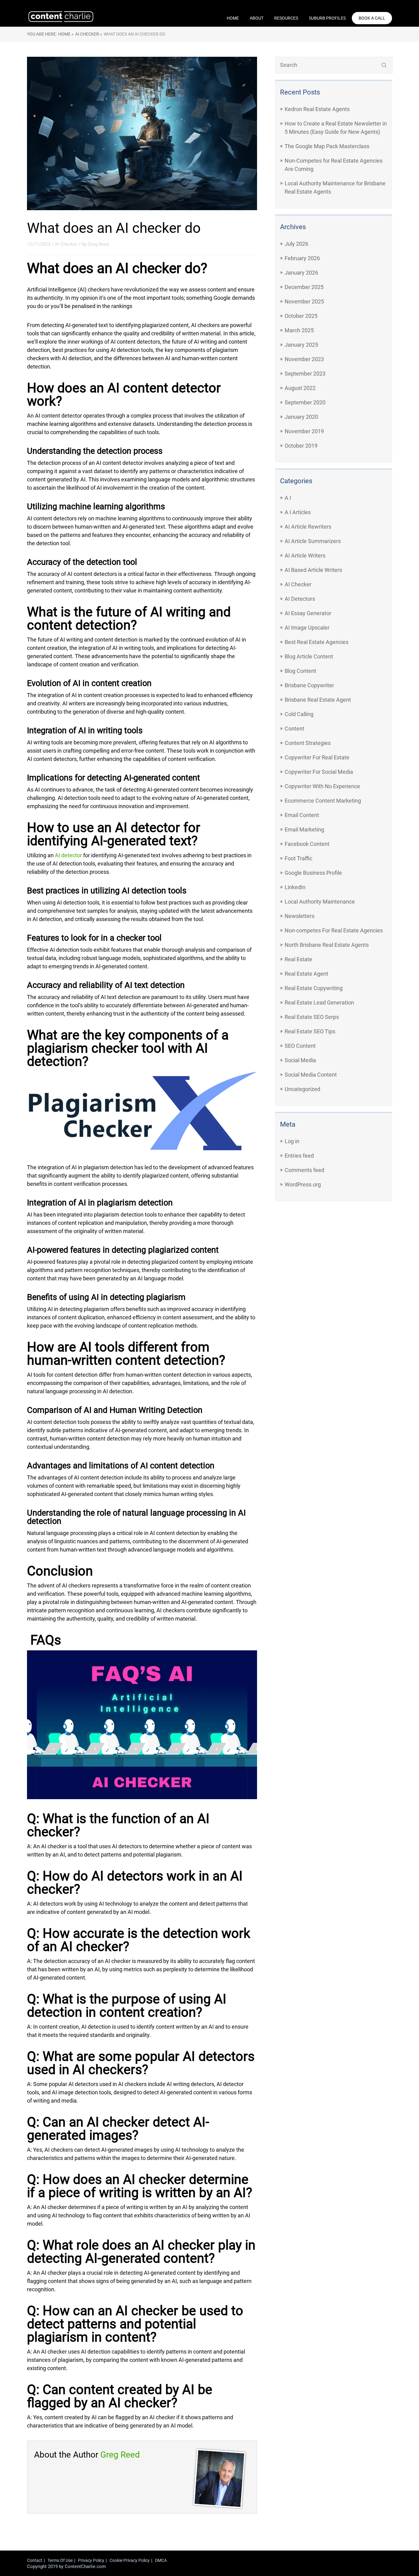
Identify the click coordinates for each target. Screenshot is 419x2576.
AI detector (68, 855)
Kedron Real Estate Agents (317, 109)
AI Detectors (300, 599)
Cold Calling (299, 714)
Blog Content (300, 671)
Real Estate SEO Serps (312, 1017)
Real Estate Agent (306, 974)
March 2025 (299, 330)
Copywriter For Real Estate (317, 757)
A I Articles (298, 512)
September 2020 (305, 402)
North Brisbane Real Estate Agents (327, 945)
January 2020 (301, 417)
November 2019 (304, 431)
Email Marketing (304, 829)
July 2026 (296, 244)
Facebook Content (307, 844)
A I (288, 498)
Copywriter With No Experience (322, 786)
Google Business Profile (313, 873)
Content (294, 729)
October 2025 (301, 316)
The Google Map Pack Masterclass (327, 146)
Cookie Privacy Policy (130, 2560)
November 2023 (304, 359)
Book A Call (372, 18)
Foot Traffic (298, 858)
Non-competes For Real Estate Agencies (334, 930)
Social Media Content (311, 1075)
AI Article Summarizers (313, 541)
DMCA (161, 2560)
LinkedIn (295, 887)
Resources (286, 18)
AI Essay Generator (308, 613)
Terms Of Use (60, 2560)
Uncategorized (302, 1089)
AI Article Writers (305, 555)
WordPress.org (303, 1184)
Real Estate (298, 959)
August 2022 (300, 388)
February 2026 (302, 258)
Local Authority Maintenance (320, 902)
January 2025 (301, 345)
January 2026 (301, 273)
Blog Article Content (309, 656)
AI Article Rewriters (308, 527)
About (257, 18)
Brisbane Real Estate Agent (318, 700)
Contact (35, 2560)
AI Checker (298, 584)
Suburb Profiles (327, 18)
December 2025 (304, 287)
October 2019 (301, 446)
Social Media (300, 1060)
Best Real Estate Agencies (317, 642)
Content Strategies (308, 743)
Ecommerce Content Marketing (323, 801)
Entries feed (299, 1156)
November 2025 (304, 301)
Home (233, 18)
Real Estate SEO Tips (310, 1031)
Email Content (302, 815)
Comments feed (304, 1170)
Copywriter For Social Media (319, 772)
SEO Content (300, 1046)
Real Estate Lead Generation (319, 1003)
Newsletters (300, 916)
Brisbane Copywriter (309, 685)
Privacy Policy (91, 2560)
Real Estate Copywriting (314, 988)
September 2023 (305, 374)
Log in (292, 1141)
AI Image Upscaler (307, 628)
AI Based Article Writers (313, 570)
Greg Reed (98, 244)
